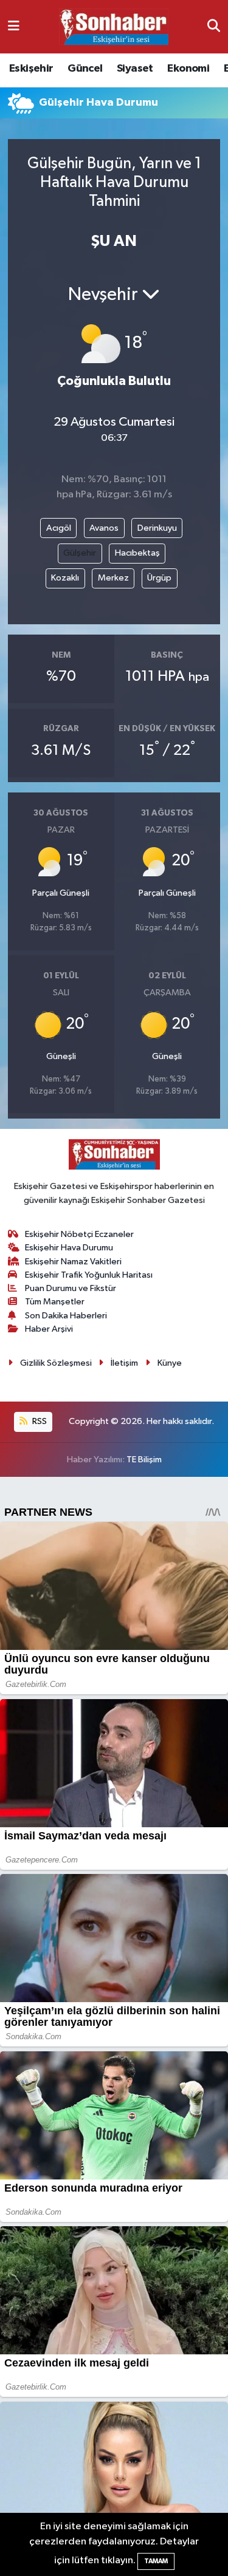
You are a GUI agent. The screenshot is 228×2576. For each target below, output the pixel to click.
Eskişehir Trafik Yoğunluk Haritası (89, 1275)
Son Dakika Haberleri (66, 1316)
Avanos (104, 528)
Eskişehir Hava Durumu (69, 1248)
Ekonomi (188, 69)
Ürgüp (159, 578)
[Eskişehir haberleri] (114, 27)
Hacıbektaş (137, 553)
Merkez (113, 578)
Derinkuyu (157, 528)
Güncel (85, 69)
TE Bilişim (144, 1460)
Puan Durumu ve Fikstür (71, 1288)
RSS (39, 1421)
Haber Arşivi (49, 1329)
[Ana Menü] (14, 26)
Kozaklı (65, 578)
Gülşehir (80, 553)
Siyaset (135, 69)
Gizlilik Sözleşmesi (56, 1363)
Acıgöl (59, 528)
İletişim (124, 1363)
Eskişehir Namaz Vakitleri (73, 1262)
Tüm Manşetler (55, 1302)
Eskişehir (31, 69)
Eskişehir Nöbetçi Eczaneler (79, 1234)
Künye (170, 1363)
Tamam (156, 2561)
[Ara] (214, 26)
